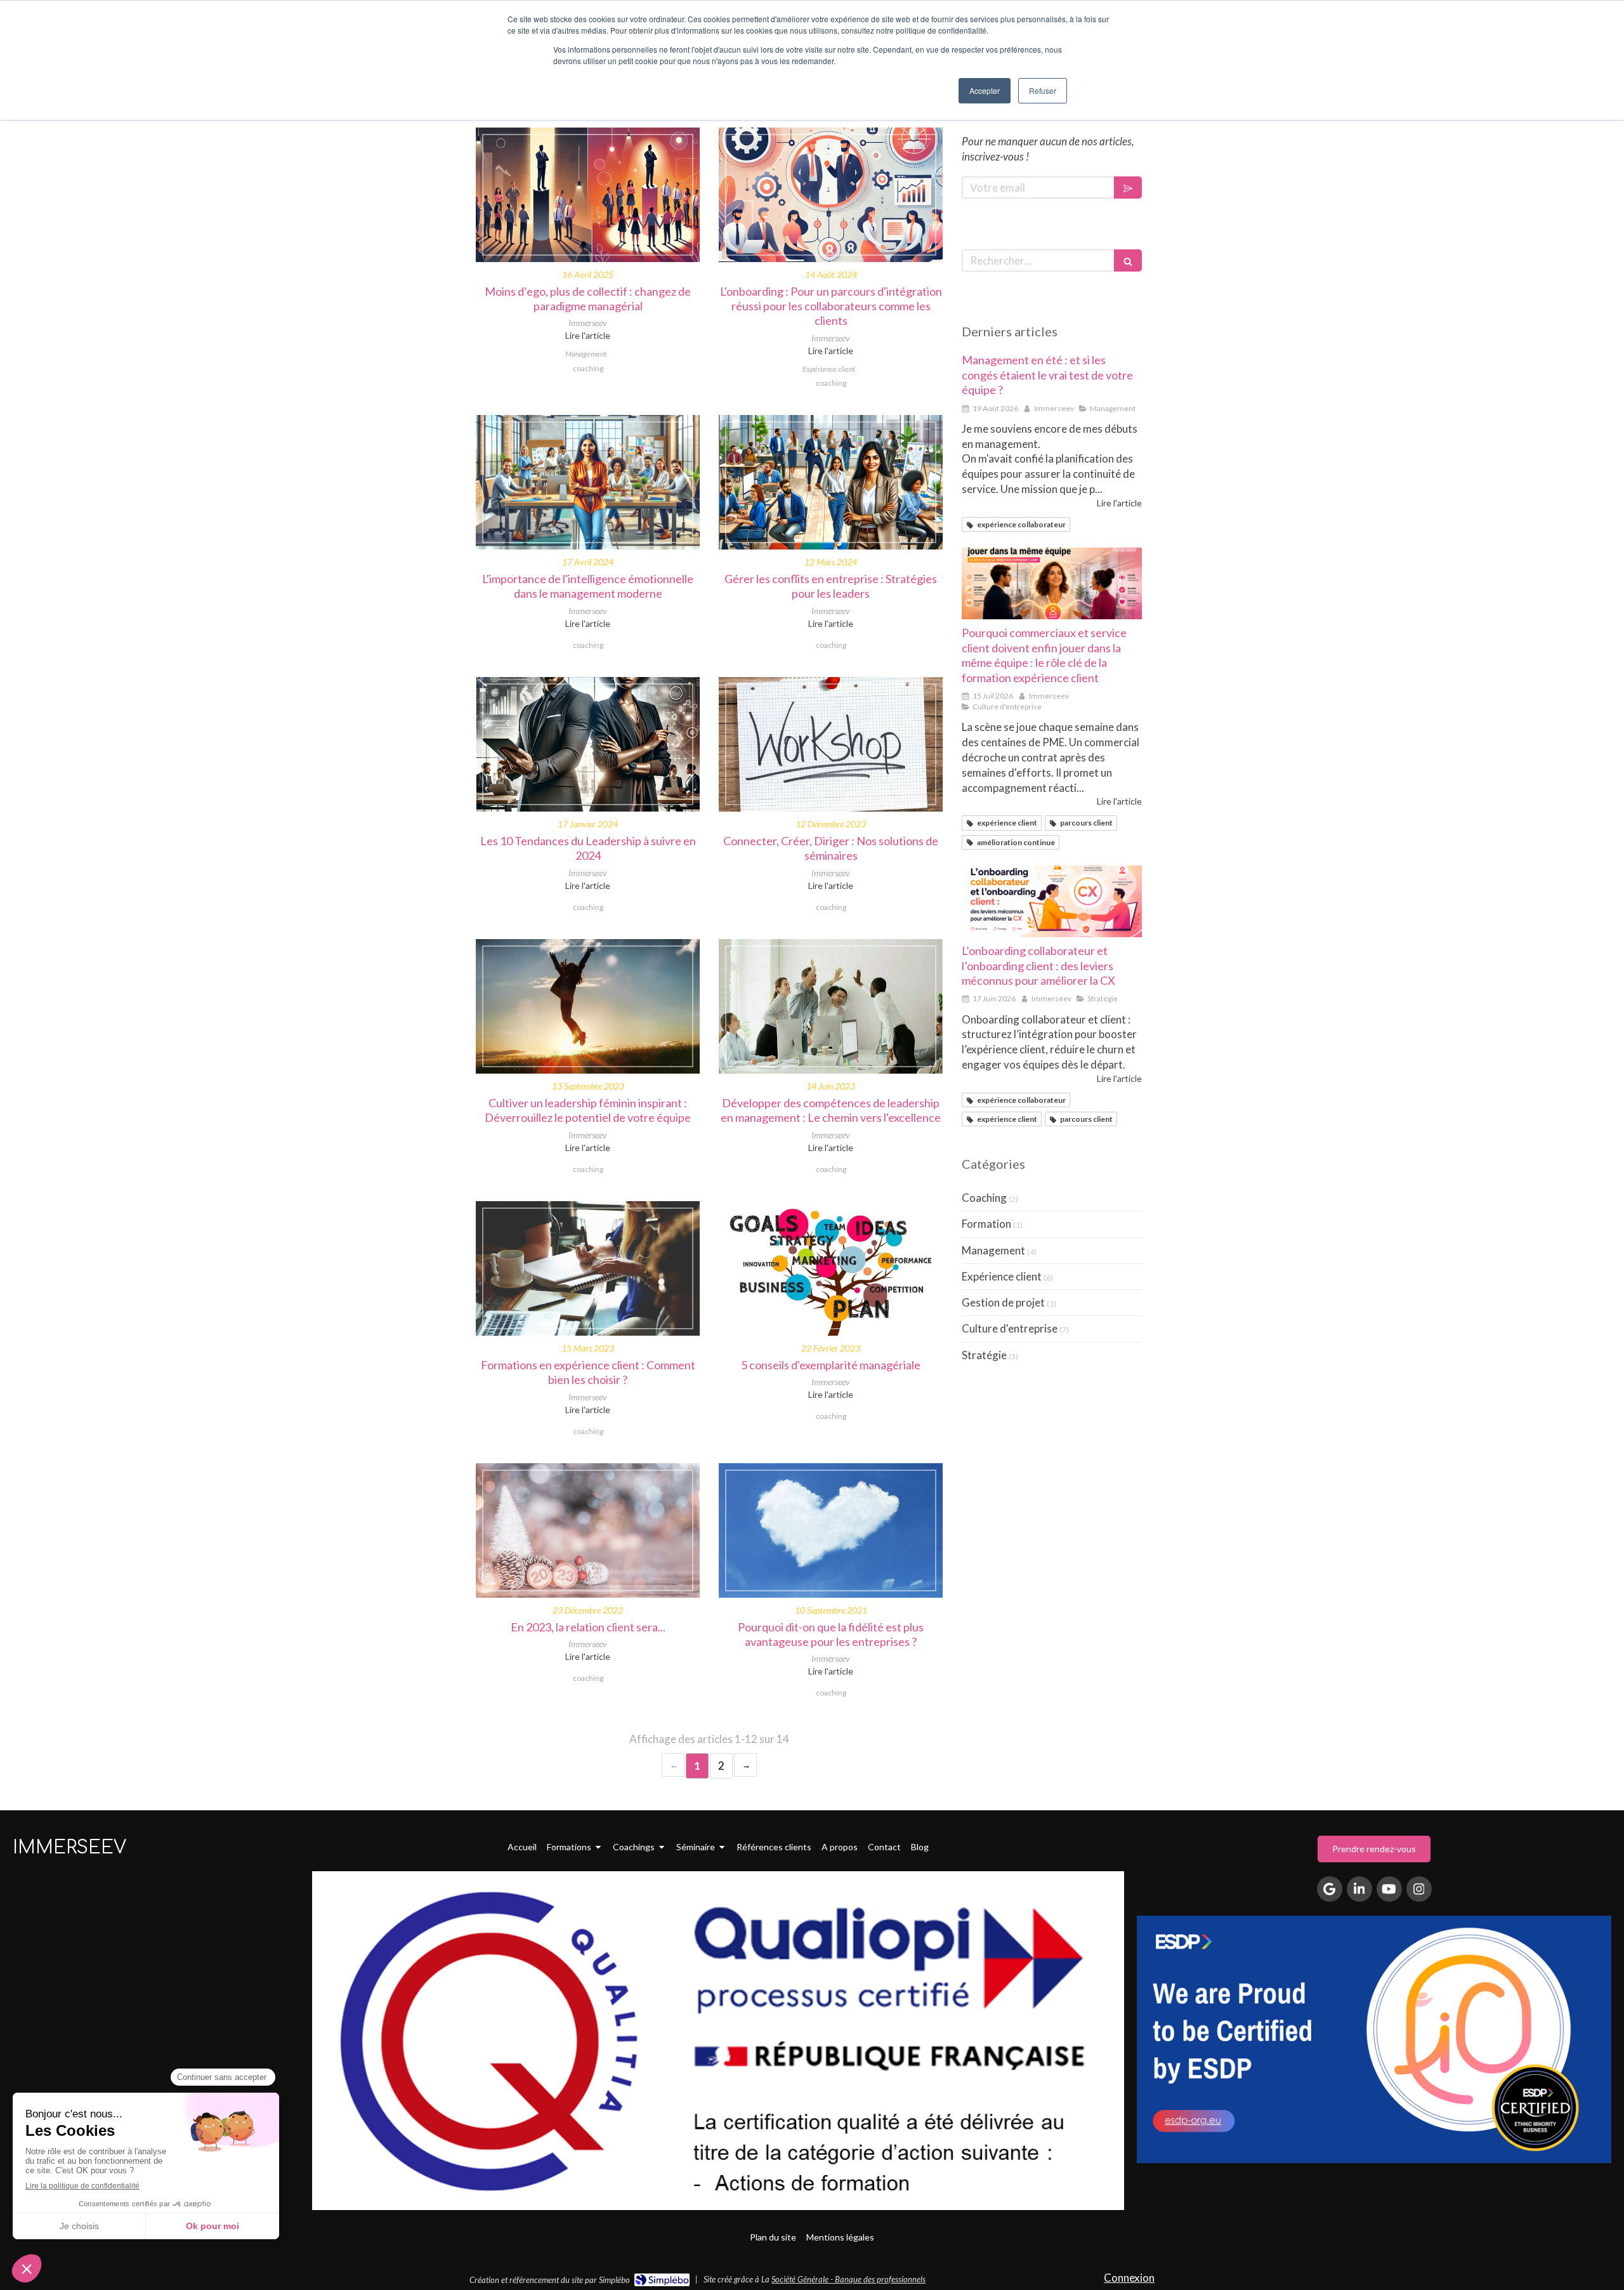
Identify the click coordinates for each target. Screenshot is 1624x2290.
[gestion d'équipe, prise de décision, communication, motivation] (831, 1006)
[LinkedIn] (1359, 1889)
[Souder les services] (1052, 584)
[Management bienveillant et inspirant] (588, 482)
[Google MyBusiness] (1330, 1889)
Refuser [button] (1043, 90)
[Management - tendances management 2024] (588, 744)
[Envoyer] (1128, 188)
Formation (986, 1224)
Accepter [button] (985, 90)
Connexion (1129, 2278)
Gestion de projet (1003, 1302)
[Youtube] (1389, 1889)
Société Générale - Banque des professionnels (848, 2279)
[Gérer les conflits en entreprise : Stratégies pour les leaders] (831, 482)
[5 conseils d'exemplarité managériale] (831, 1268)
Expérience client (1002, 1276)
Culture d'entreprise (1010, 1328)
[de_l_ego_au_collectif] (588, 195)
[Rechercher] (1128, 260)
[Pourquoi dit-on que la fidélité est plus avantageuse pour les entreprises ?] (831, 1530)
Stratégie (984, 1355)
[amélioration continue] (588, 1268)
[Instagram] (1419, 1889)
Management (993, 1250)
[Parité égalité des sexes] (588, 1006)
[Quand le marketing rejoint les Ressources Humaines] (831, 195)
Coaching (984, 1198)
